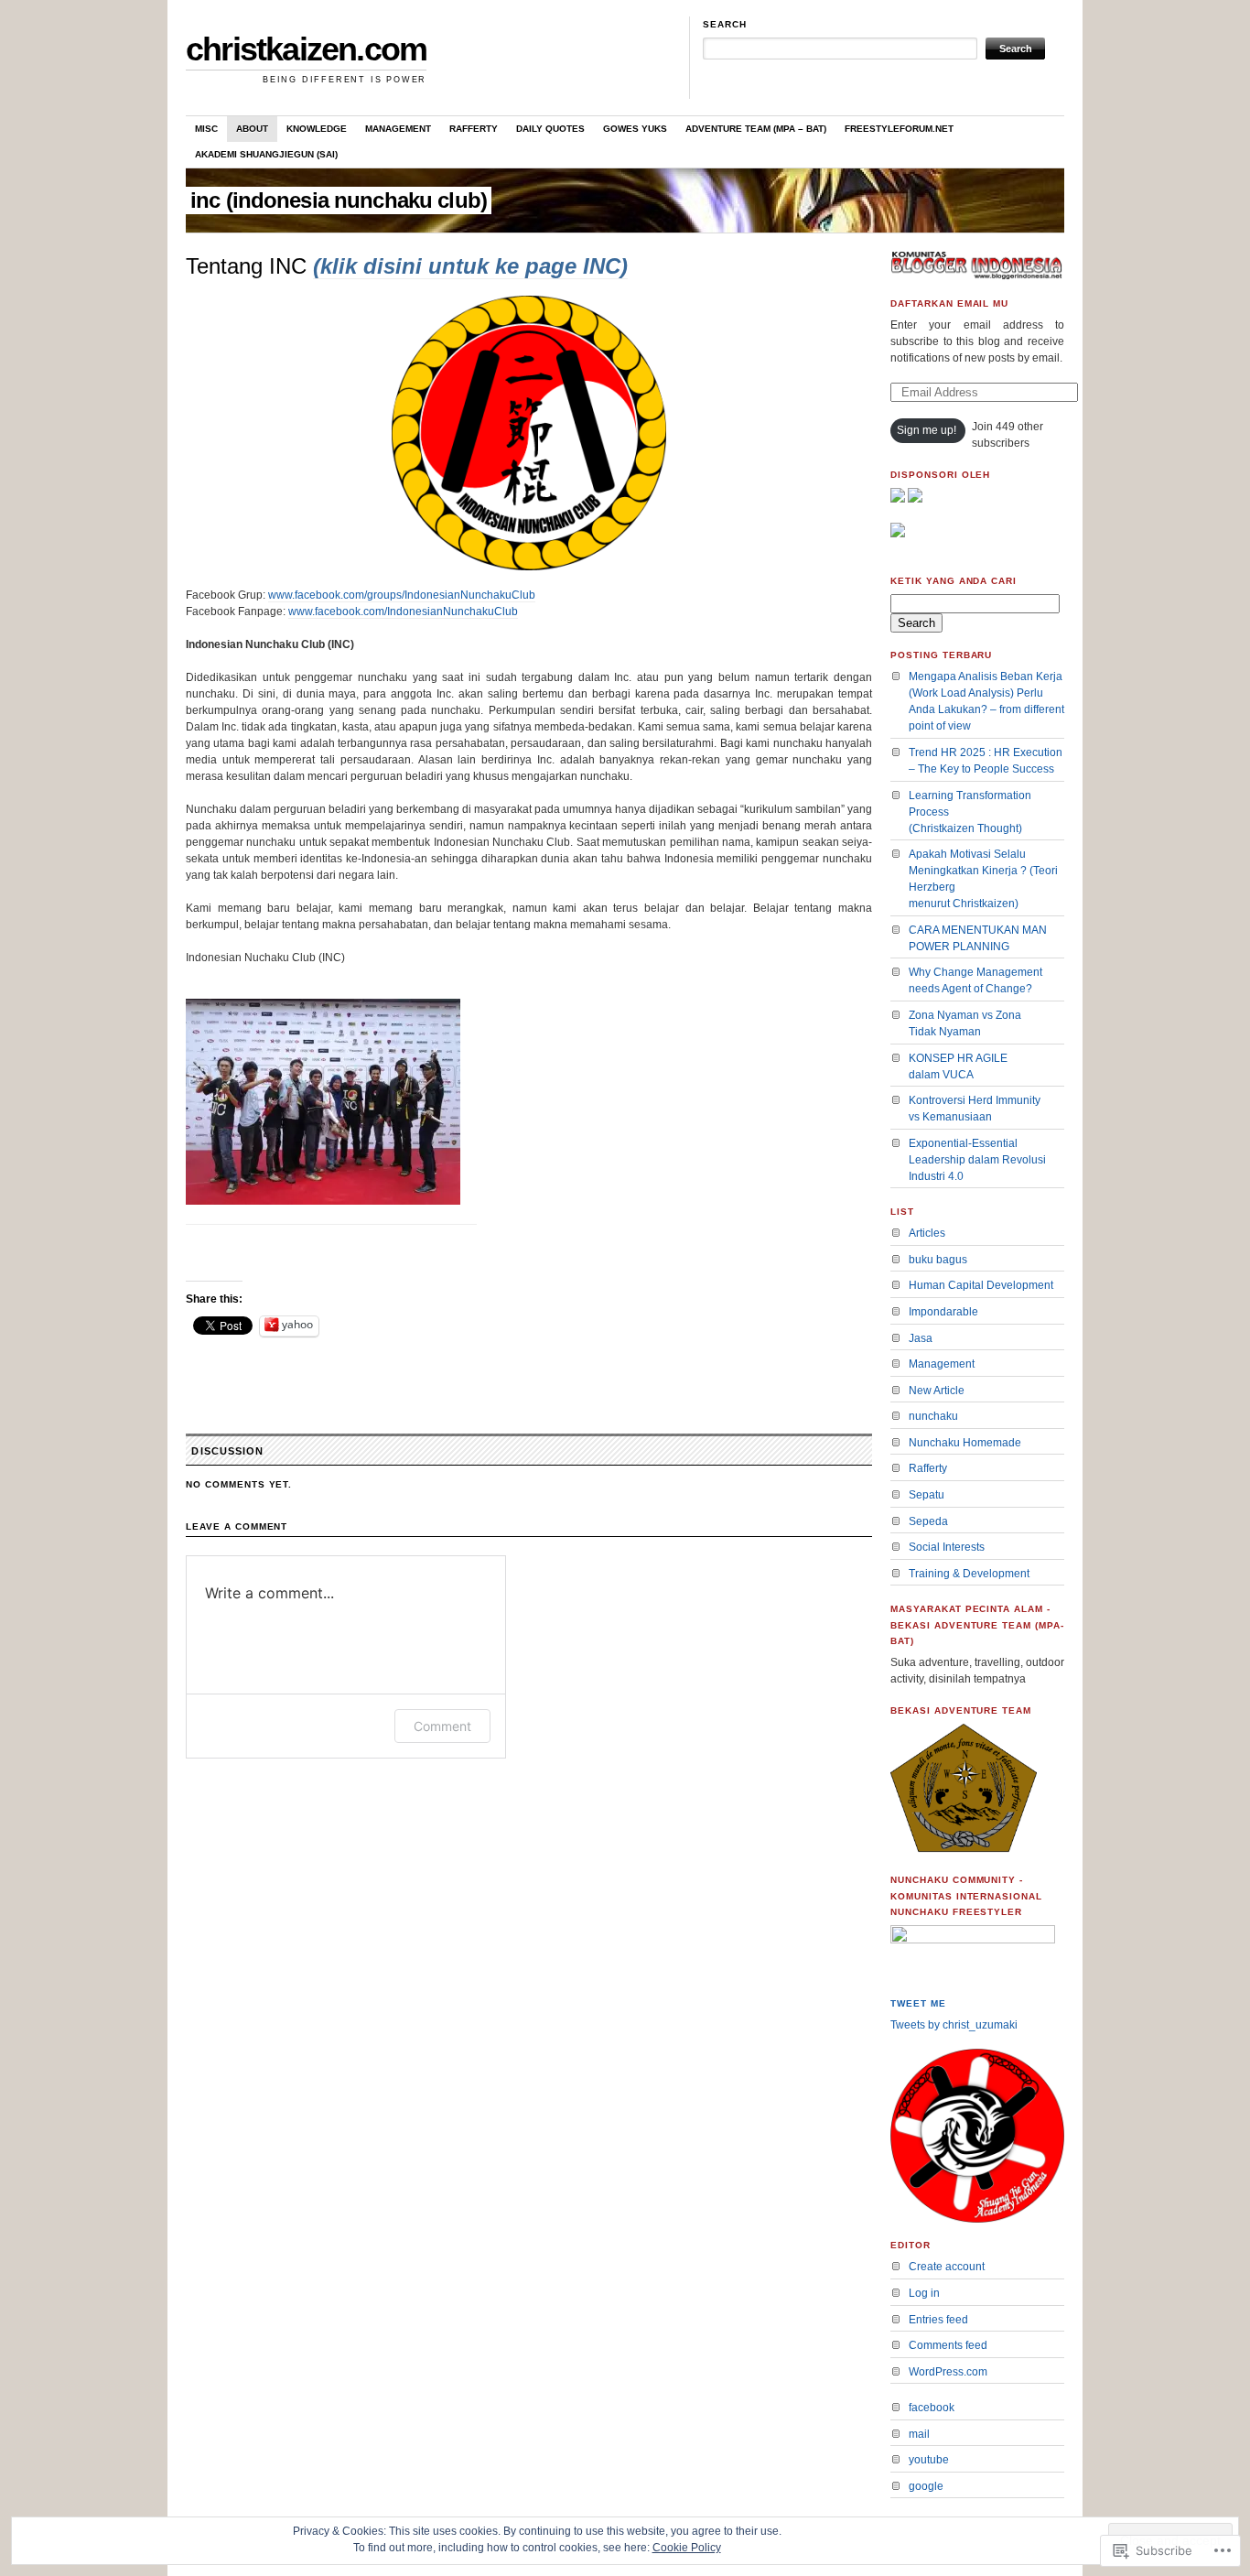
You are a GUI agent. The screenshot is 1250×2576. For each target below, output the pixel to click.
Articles (927, 1233)
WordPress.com (948, 2372)
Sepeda (928, 1521)
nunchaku (933, 1416)
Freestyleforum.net (899, 129)
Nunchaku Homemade (965, 1443)
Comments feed (948, 2345)
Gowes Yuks (635, 129)
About (252, 129)
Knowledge (317, 129)
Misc (206, 129)
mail (919, 2434)
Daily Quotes (550, 129)
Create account (947, 2267)
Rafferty (474, 129)
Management (398, 129)
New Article (937, 1391)
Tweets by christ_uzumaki (954, 2025)
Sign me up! (927, 430)
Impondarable (943, 1312)
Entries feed (938, 2320)
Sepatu (927, 1495)
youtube (929, 2460)
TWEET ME (918, 2003)
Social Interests (947, 1547)
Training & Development (969, 1574)
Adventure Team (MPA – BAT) (756, 129)
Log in (924, 2293)
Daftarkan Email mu (949, 303)
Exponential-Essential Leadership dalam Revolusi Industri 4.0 (977, 1160)
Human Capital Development (981, 1285)
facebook (932, 2408)
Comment (442, 1726)
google (926, 2486)
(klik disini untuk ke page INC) (470, 266)
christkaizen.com (306, 49)
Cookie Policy (687, 2548)
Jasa (921, 1338)
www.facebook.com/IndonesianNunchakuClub (403, 612)
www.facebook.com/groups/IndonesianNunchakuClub (402, 595)
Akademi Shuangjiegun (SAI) (266, 154)
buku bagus (938, 1260)
